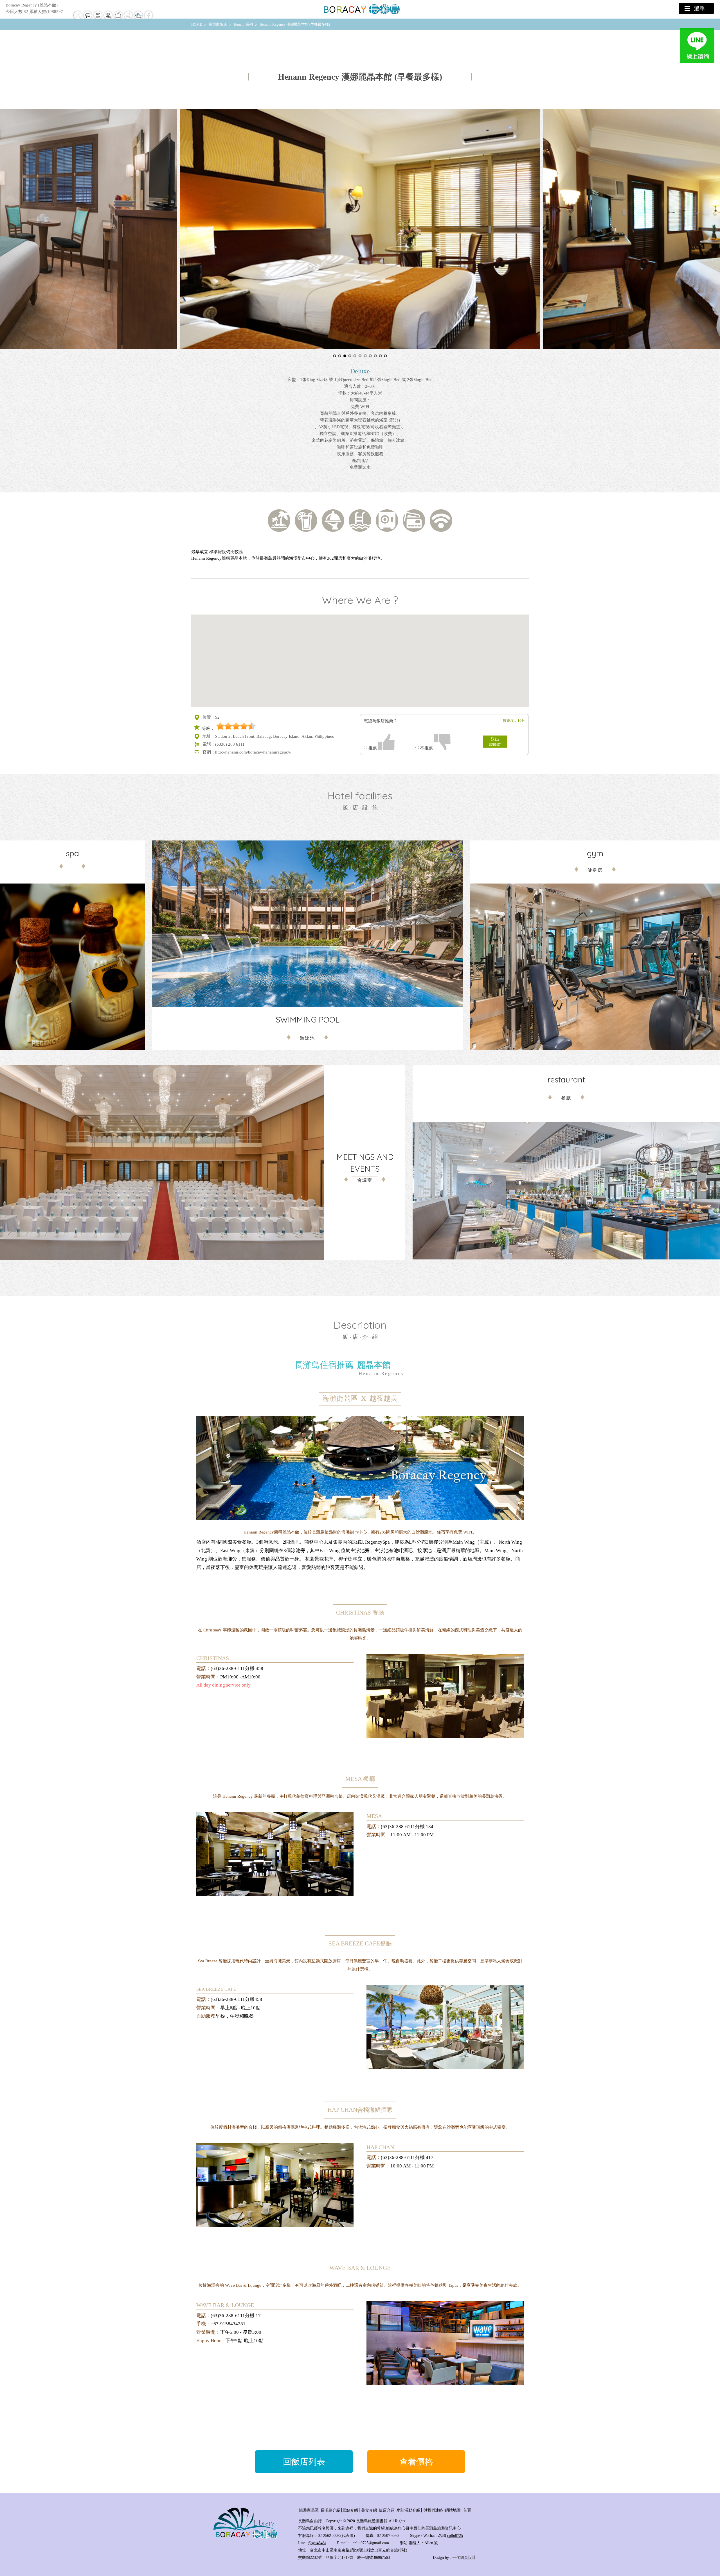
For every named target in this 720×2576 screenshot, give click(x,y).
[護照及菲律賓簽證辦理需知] (108, 19)
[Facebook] (148, 19)
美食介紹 (369, 2510)
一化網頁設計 (464, 2558)
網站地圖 (453, 2510)
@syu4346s (317, 2543)
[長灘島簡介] (138, 19)
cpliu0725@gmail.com (371, 2543)
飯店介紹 (387, 2510)
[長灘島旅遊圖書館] (245, 2538)
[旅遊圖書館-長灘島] (360, 9)
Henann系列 (243, 24)
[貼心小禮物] (118, 19)
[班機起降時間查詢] (78, 19)
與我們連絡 (433, 2510)
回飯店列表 (304, 2462)
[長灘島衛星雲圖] (128, 19)
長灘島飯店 (218, 24)
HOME (197, 24)
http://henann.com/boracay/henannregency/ (253, 752)
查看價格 (416, 2462)
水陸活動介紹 (408, 2510)
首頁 (467, 2510)
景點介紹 (350, 2510)
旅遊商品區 (309, 2510)
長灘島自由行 (310, 2521)
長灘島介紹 (330, 2510)
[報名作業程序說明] (98, 19)
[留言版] (88, 19)
